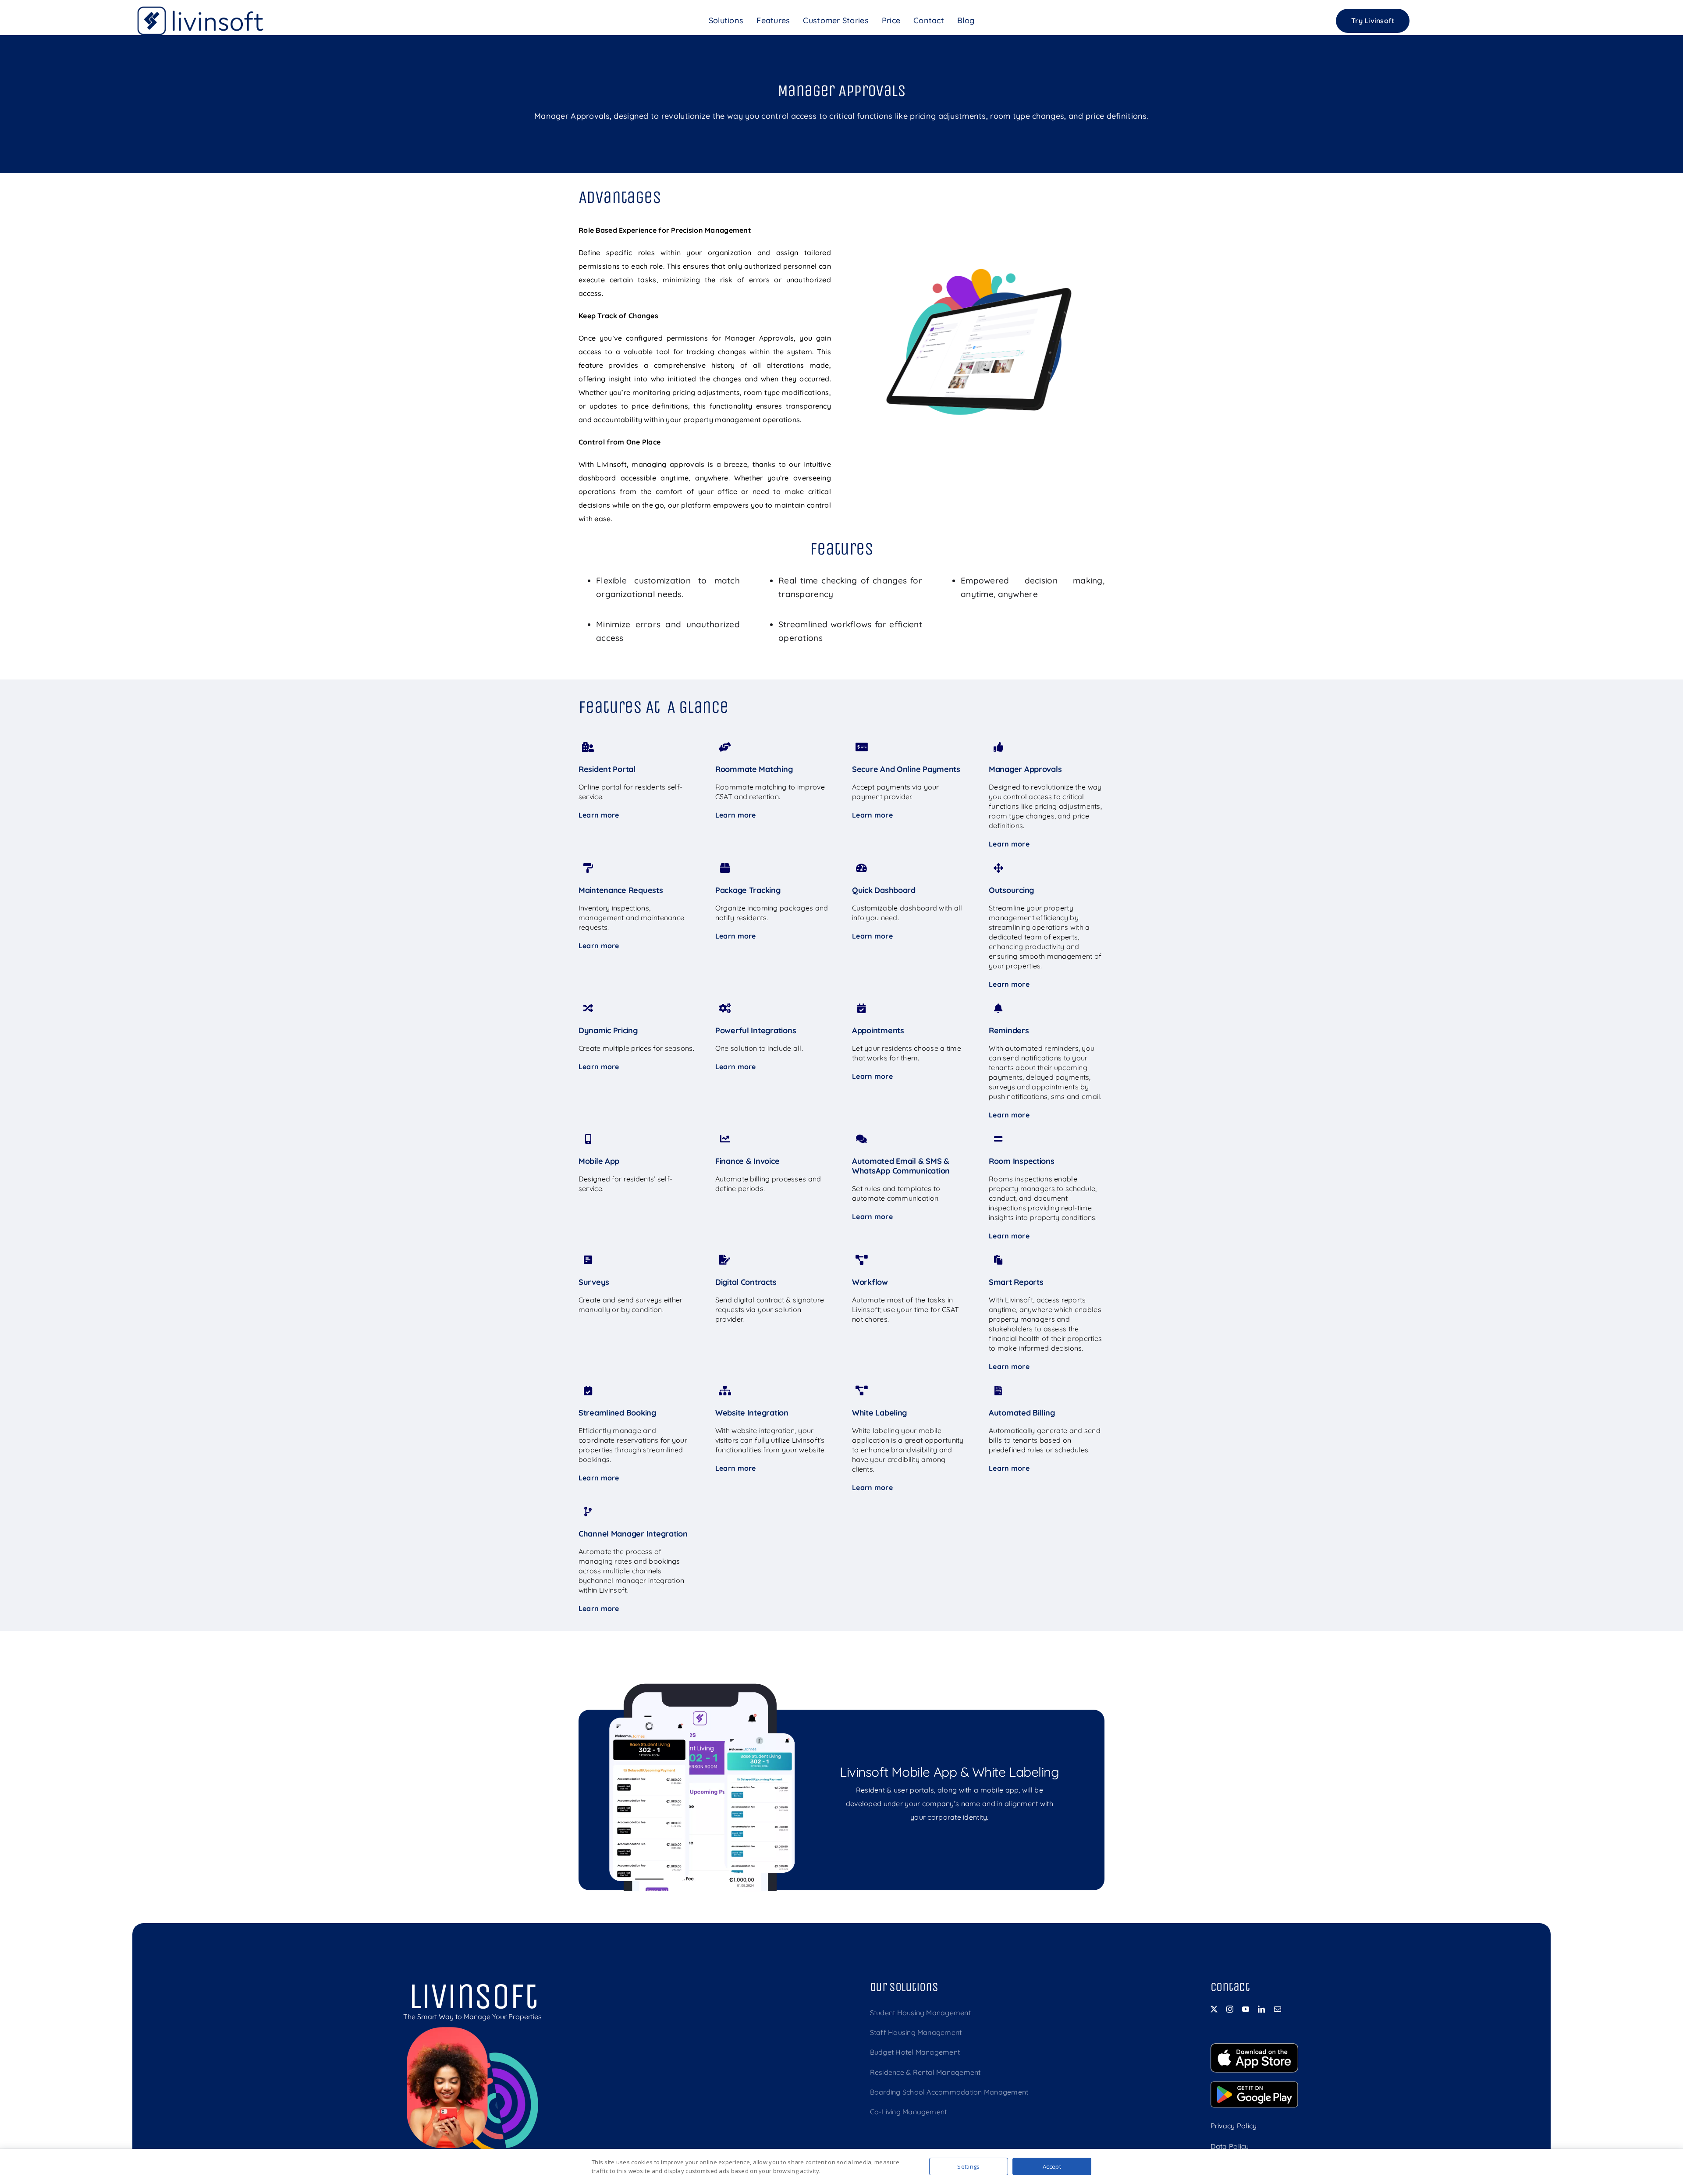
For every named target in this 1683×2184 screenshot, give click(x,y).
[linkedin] (1261, 2009)
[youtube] (1246, 2009)
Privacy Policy (1234, 2126)
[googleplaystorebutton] (1254, 2085)
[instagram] (1230, 2009)
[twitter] (1214, 2009)
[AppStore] (1254, 2047)
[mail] (1278, 2009)
